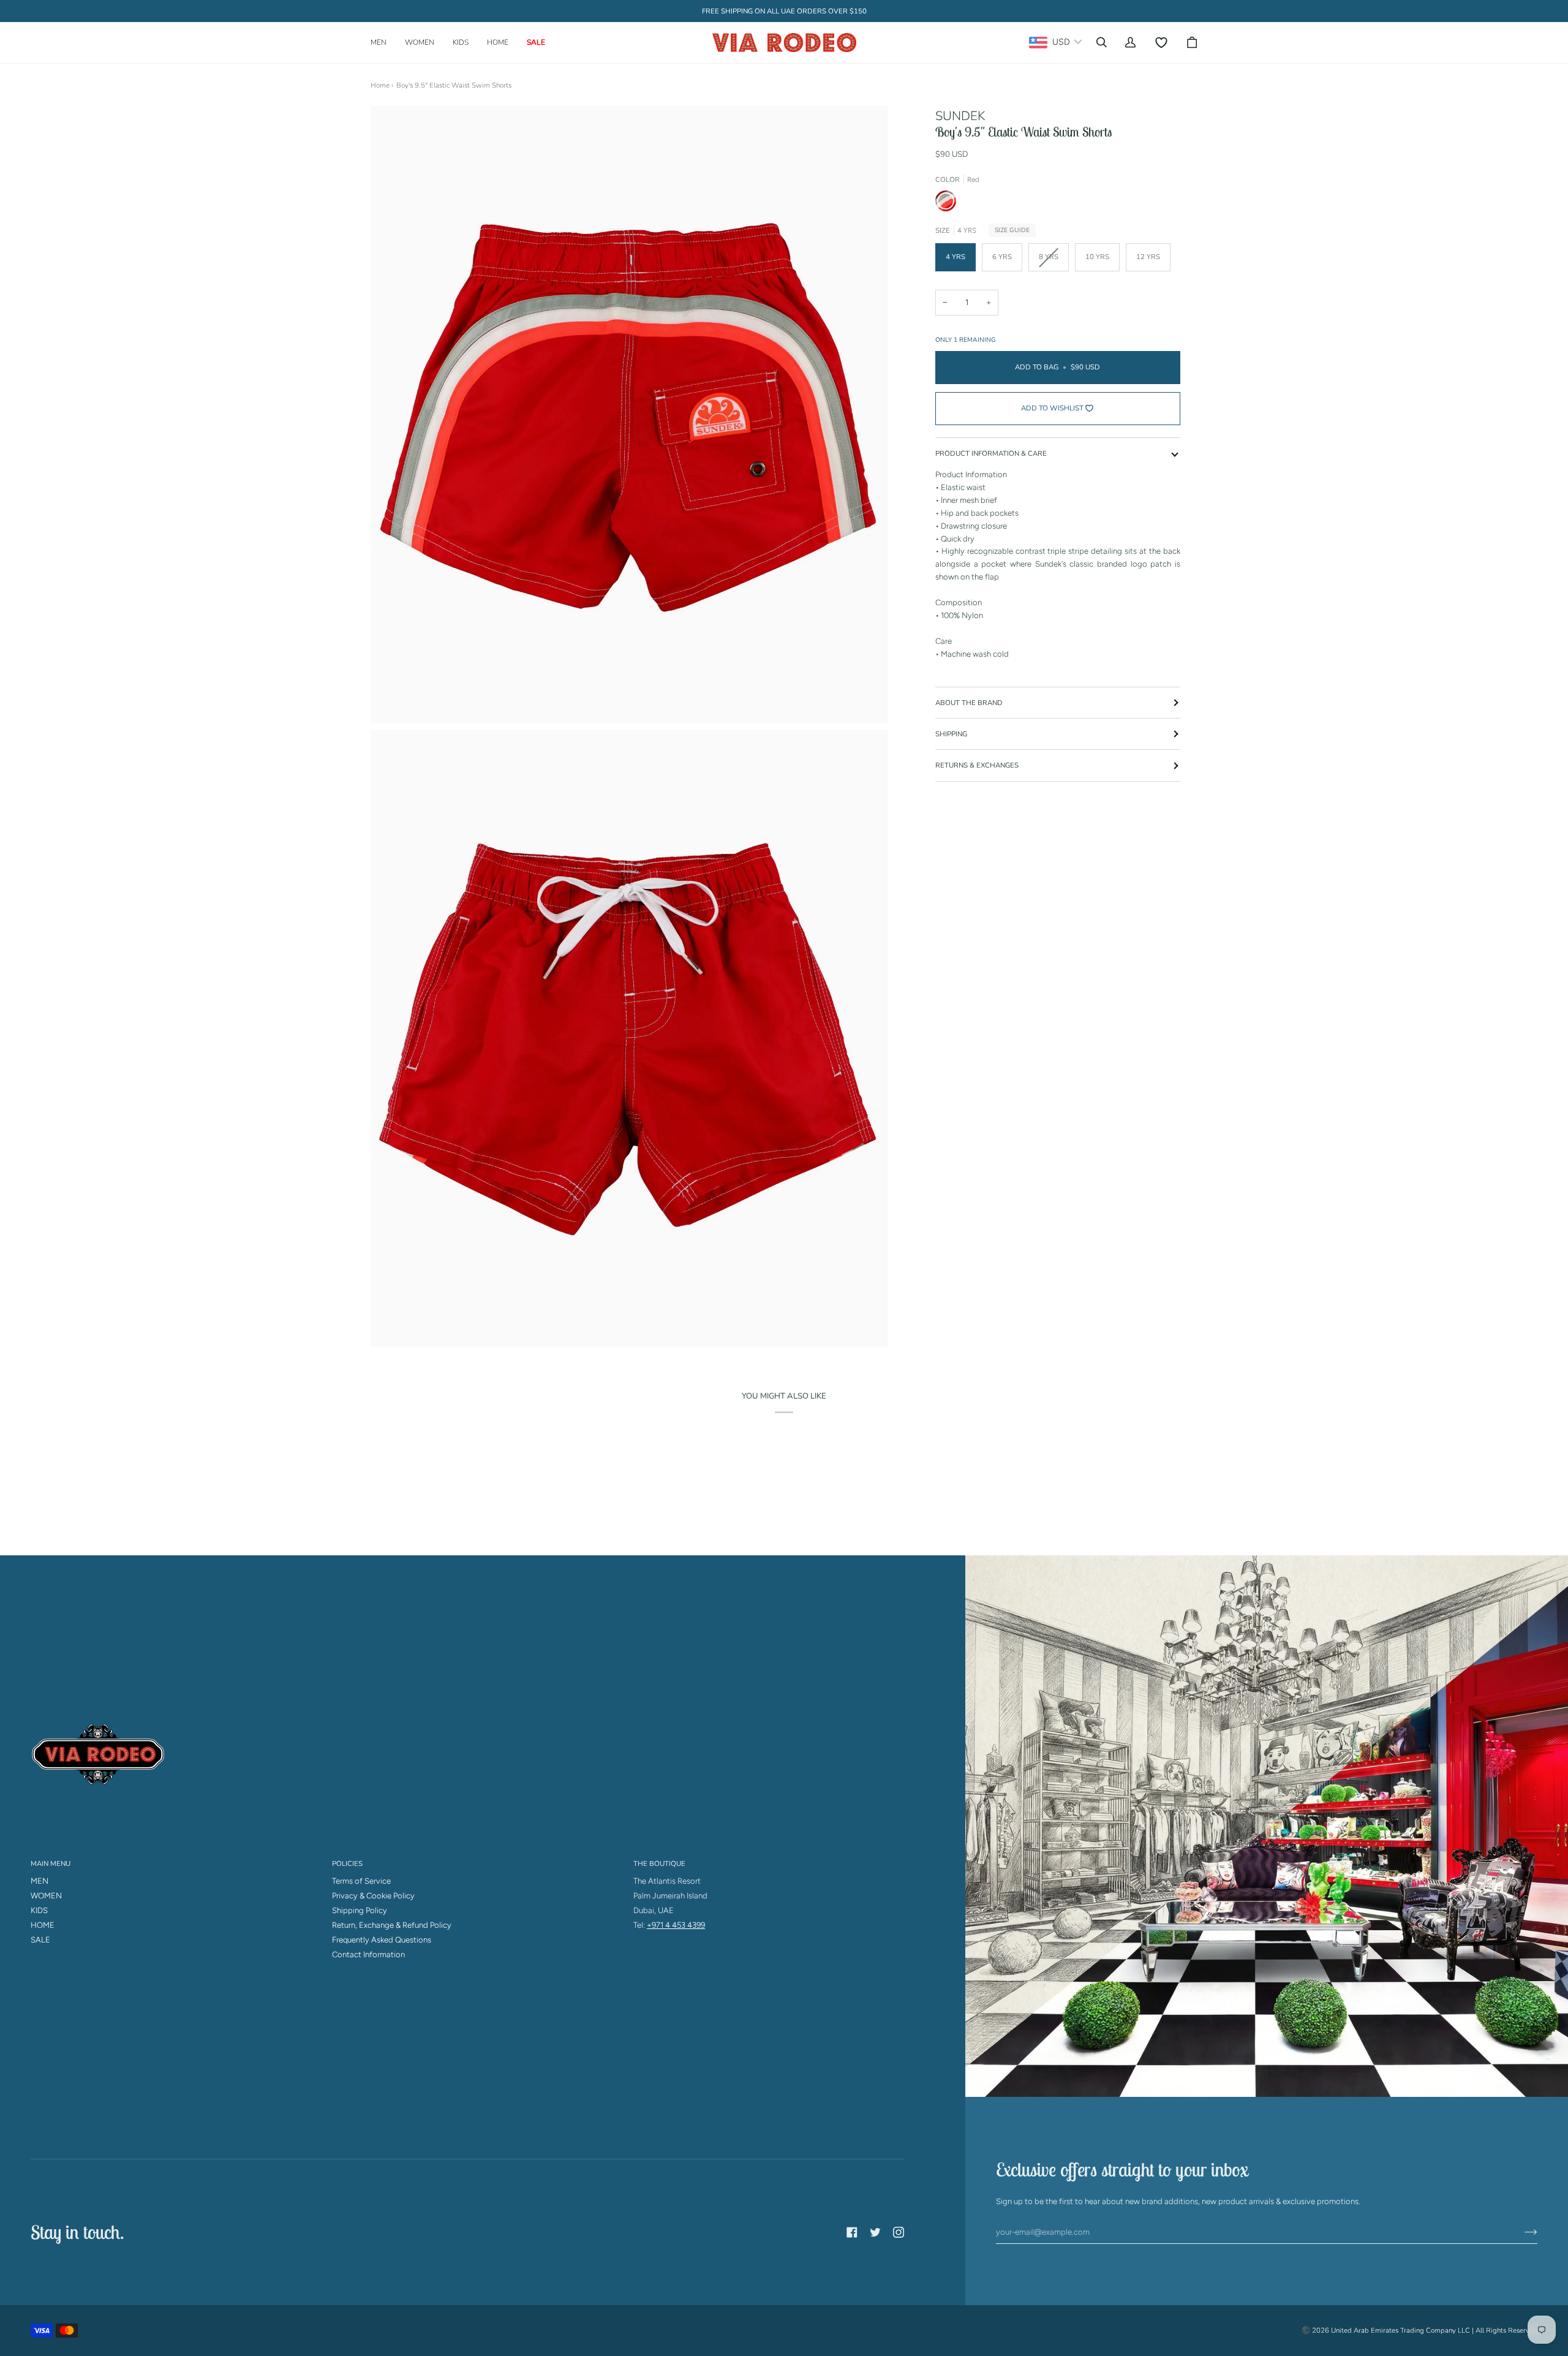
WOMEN (46, 1896)
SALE (40, 1940)
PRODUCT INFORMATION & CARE (991, 453)
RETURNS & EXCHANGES (977, 766)
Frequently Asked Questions (382, 1940)
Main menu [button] (51, 1863)
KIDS (39, 1910)
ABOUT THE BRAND (969, 703)
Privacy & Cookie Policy (373, 1896)
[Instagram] (899, 2232)
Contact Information (368, 1954)
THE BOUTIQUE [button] (659, 1863)
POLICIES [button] (347, 1863)
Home (380, 85)
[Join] (1521, 2232)
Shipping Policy (360, 1910)
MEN (40, 1881)
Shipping (951, 734)
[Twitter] (875, 2232)
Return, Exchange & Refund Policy (392, 1925)
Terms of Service (361, 1881)
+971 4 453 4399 (676, 1925)
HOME (43, 1925)
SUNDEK (960, 116)
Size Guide (1012, 230)
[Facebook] (852, 2232)
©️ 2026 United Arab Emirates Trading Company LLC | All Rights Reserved (1419, 2330)
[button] (383, 43)
